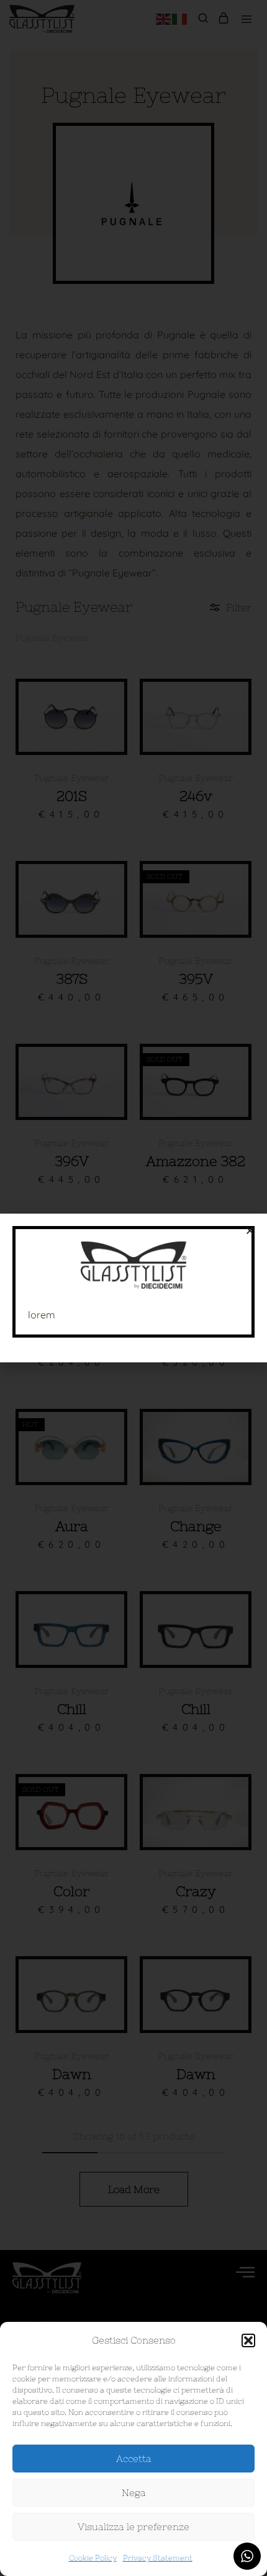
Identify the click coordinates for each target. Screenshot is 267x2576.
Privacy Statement (158, 2558)
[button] (248, 2340)
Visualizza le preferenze (133, 2527)
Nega (134, 2493)
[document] (133, 1288)
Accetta (134, 2459)
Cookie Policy (93, 2558)
